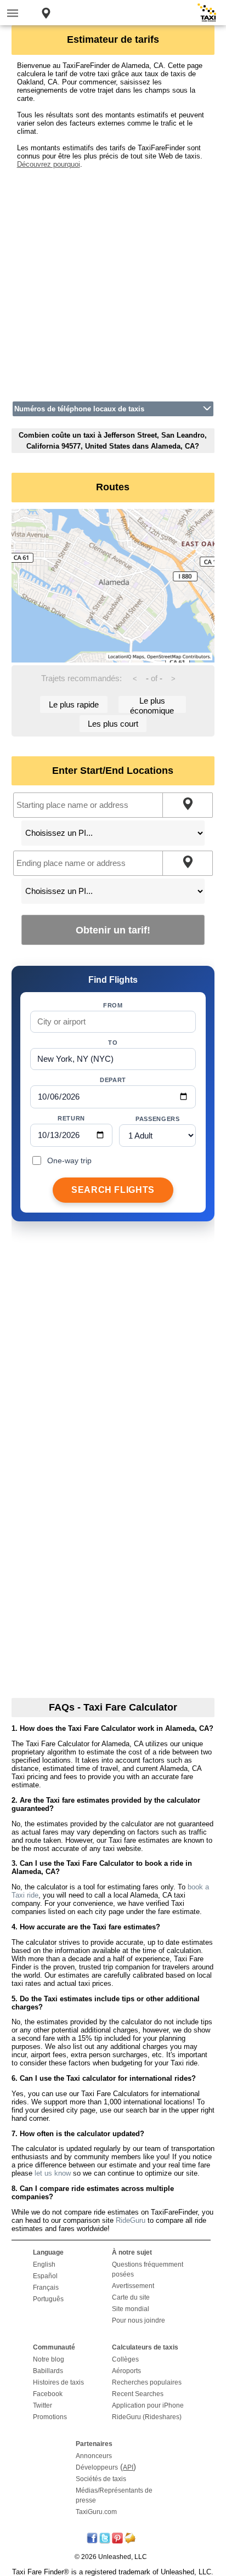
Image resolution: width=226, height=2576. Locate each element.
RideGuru (131, 2220)
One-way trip (69, 1160)
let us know (53, 2173)
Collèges (125, 2359)
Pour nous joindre (139, 2320)
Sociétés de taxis (101, 2479)
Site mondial (131, 2309)
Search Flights (113, 1190)
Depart (113, 1080)
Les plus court (113, 724)
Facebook (48, 2394)
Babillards (48, 2371)
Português (48, 2299)
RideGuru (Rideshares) (147, 2417)
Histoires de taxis (58, 2382)
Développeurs (97, 2467)
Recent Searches (138, 2394)
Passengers (158, 1119)
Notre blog (49, 2359)
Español (45, 2276)
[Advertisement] (113, 281)
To (113, 1043)
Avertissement (133, 2286)
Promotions (50, 2417)
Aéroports (126, 2371)
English (44, 2264)
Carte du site (131, 2297)
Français (46, 2288)
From (113, 1005)
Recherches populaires (147, 2382)
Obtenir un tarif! (113, 930)
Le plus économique (152, 704)
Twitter (43, 2405)
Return (71, 1118)
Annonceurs (94, 2456)
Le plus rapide (74, 704)
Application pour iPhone (148, 2405)
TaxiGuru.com (96, 2512)
